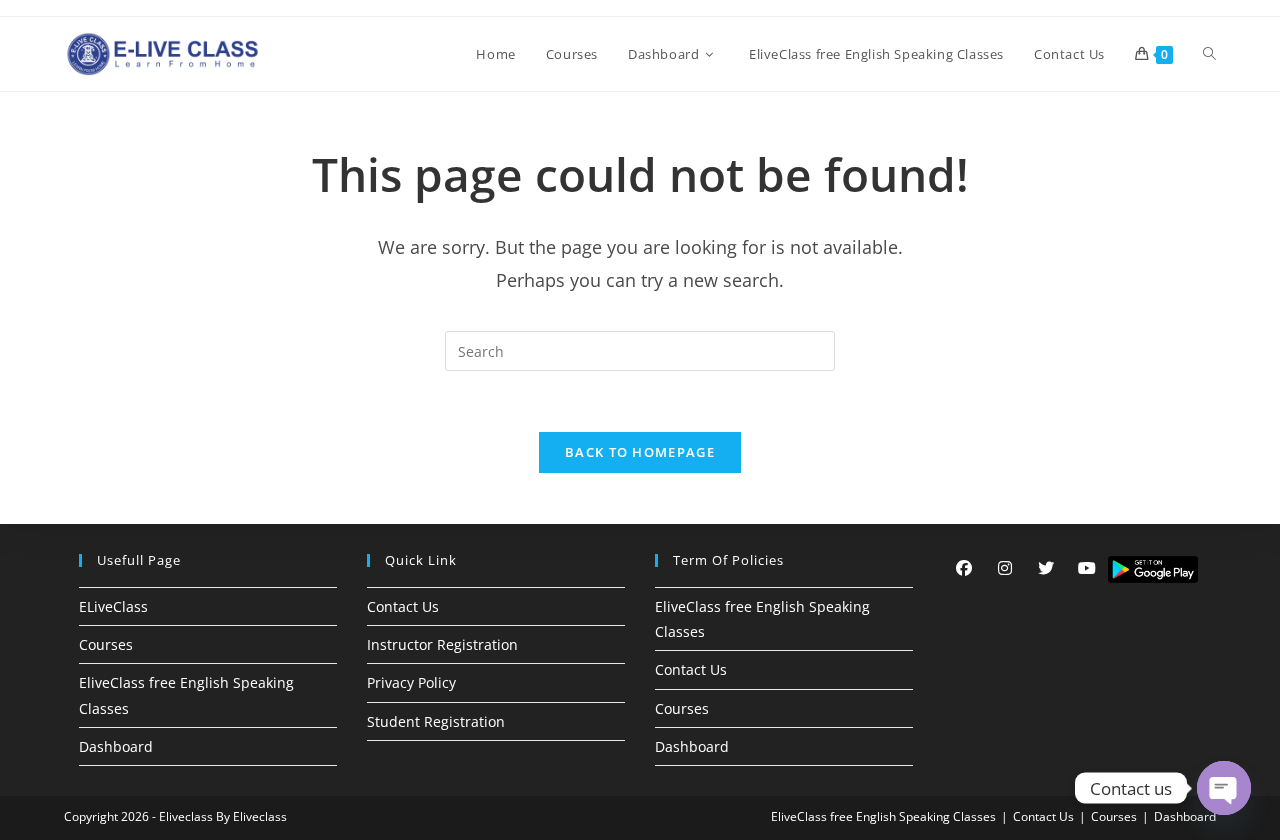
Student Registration (436, 721)
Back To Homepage (640, 452)
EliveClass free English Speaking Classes (883, 816)
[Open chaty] (1224, 788)
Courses (106, 644)
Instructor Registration (442, 644)
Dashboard (116, 746)
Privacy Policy (411, 682)
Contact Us (403, 606)
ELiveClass (113, 606)
